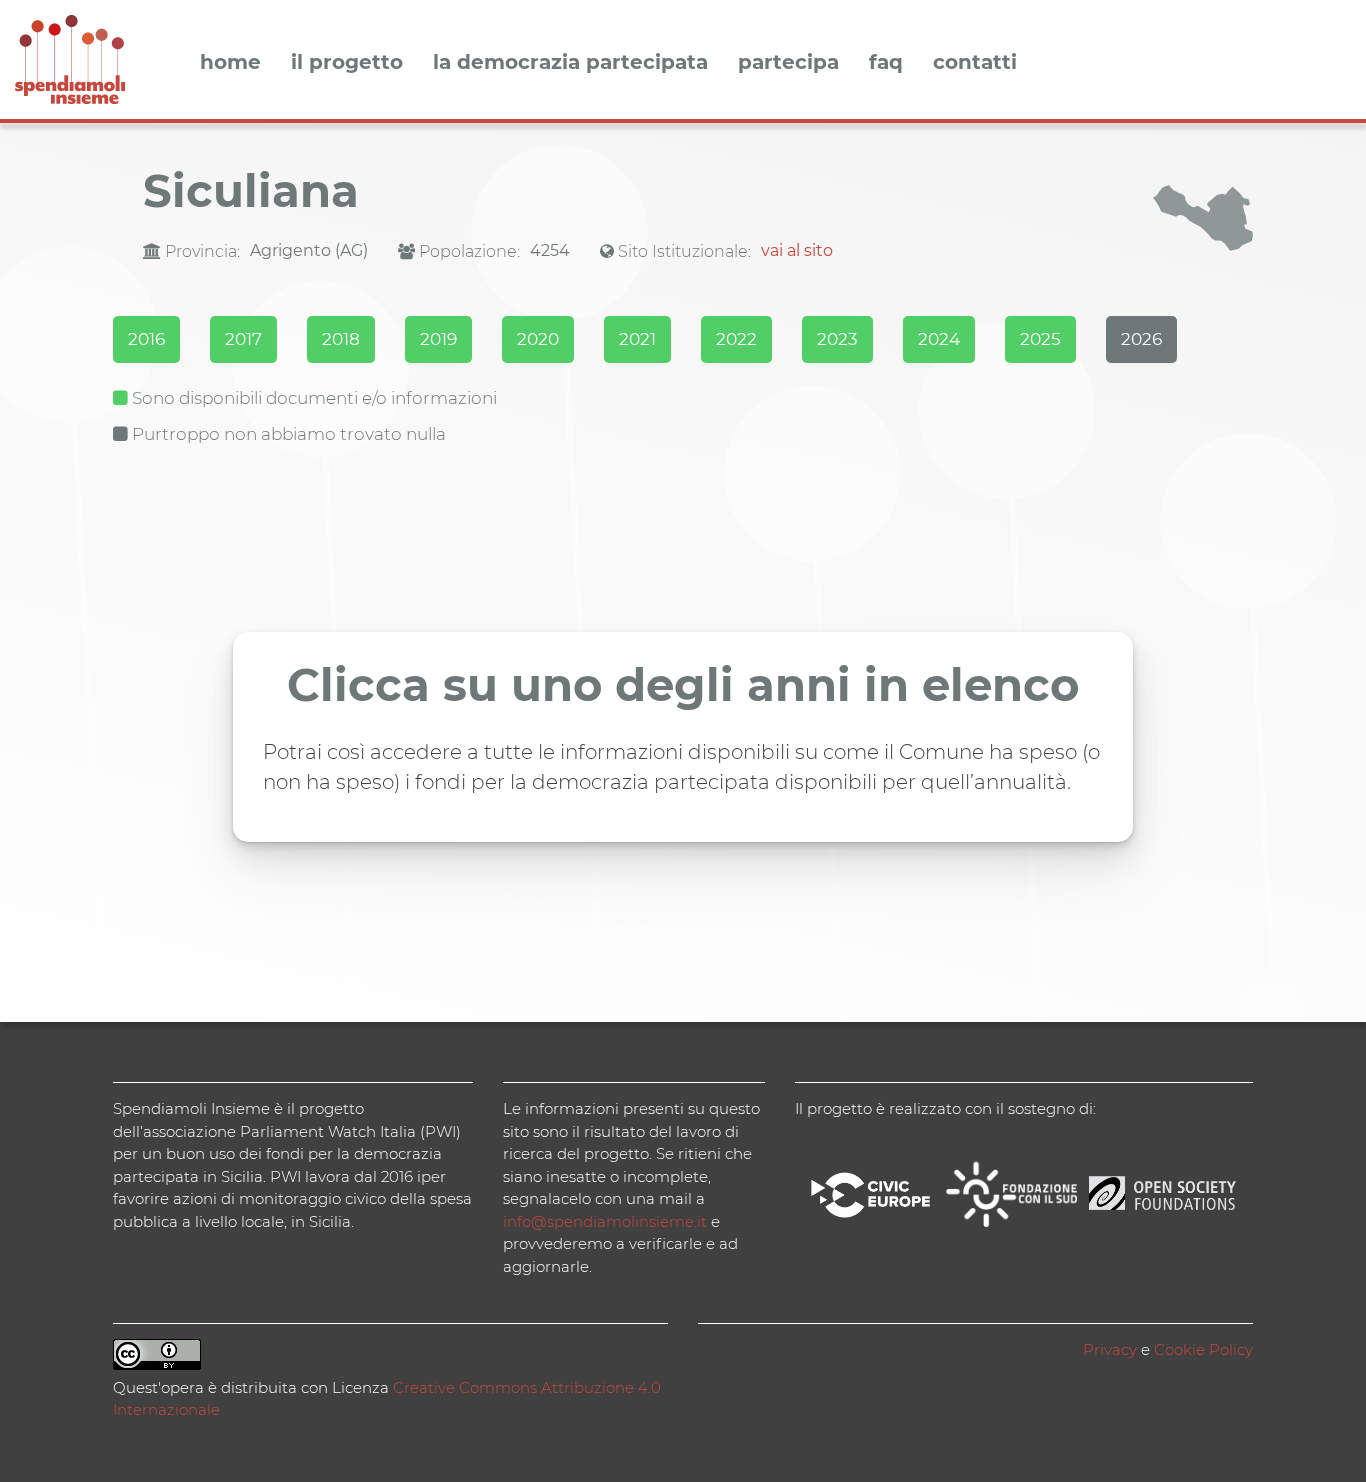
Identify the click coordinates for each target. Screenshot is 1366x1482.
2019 (438, 339)
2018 (341, 339)
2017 (243, 339)
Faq (886, 63)
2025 (1040, 339)
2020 (538, 339)
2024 (939, 339)
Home (230, 63)
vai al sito (797, 250)
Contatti (975, 63)
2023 (837, 339)
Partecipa (788, 63)
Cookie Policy (1203, 1349)
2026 (1141, 339)
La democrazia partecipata (570, 63)
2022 (736, 339)
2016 (146, 339)
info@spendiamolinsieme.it (605, 1221)
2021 (637, 339)
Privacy (1110, 1349)
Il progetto (347, 63)
